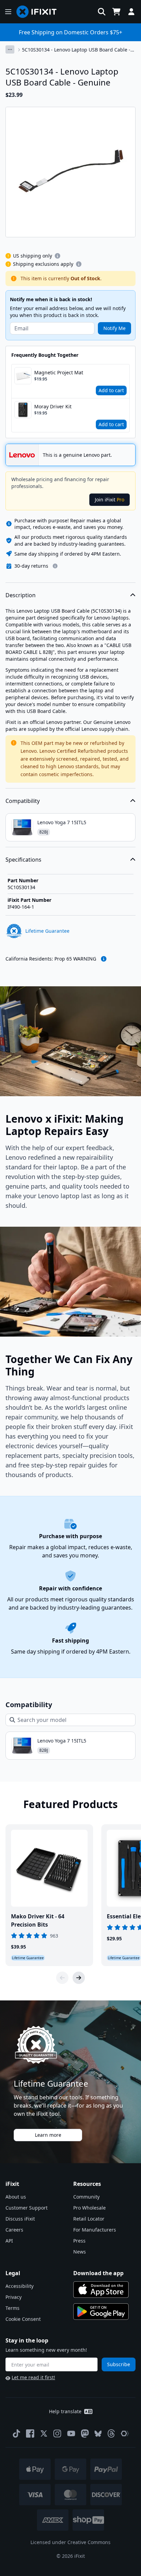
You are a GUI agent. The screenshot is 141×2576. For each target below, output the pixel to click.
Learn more (48, 2135)
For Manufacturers (95, 2230)
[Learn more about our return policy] (55, 566)
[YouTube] (71, 2433)
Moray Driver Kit (53, 406)
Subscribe (119, 2364)
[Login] (131, 12)
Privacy (14, 2297)
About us (16, 2197)
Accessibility (20, 2286)
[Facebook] (30, 2433)
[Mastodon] (85, 2433)
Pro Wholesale (89, 2208)
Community (86, 2197)
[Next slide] (79, 1978)
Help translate (65, 2411)
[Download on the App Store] (101, 2290)
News (80, 2252)
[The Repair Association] (125, 2433)
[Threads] (111, 2433)
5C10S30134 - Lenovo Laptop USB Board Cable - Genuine (76, 50)
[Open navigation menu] (8, 12)
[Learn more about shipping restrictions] (57, 256)
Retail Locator (89, 2219)
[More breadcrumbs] (10, 49)
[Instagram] (57, 2433)
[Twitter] (44, 2433)
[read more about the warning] (104, 959)
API (9, 2241)
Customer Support (27, 2208)
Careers (14, 2230)
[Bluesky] (98, 2434)
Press (79, 2241)
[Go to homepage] (39, 12)
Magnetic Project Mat (59, 372)
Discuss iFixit (20, 2219)
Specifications (23, 860)
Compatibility (23, 801)
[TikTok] (16, 2433)
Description (21, 595)
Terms (12, 2308)
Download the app (98, 2273)
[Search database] (102, 12)
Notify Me (114, 328)
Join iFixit (110, 500)
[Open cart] (116, 12)
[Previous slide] (62, 1978)
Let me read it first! (33, 2377)
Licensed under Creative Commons (70, 2542)
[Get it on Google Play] (101, 2312)
